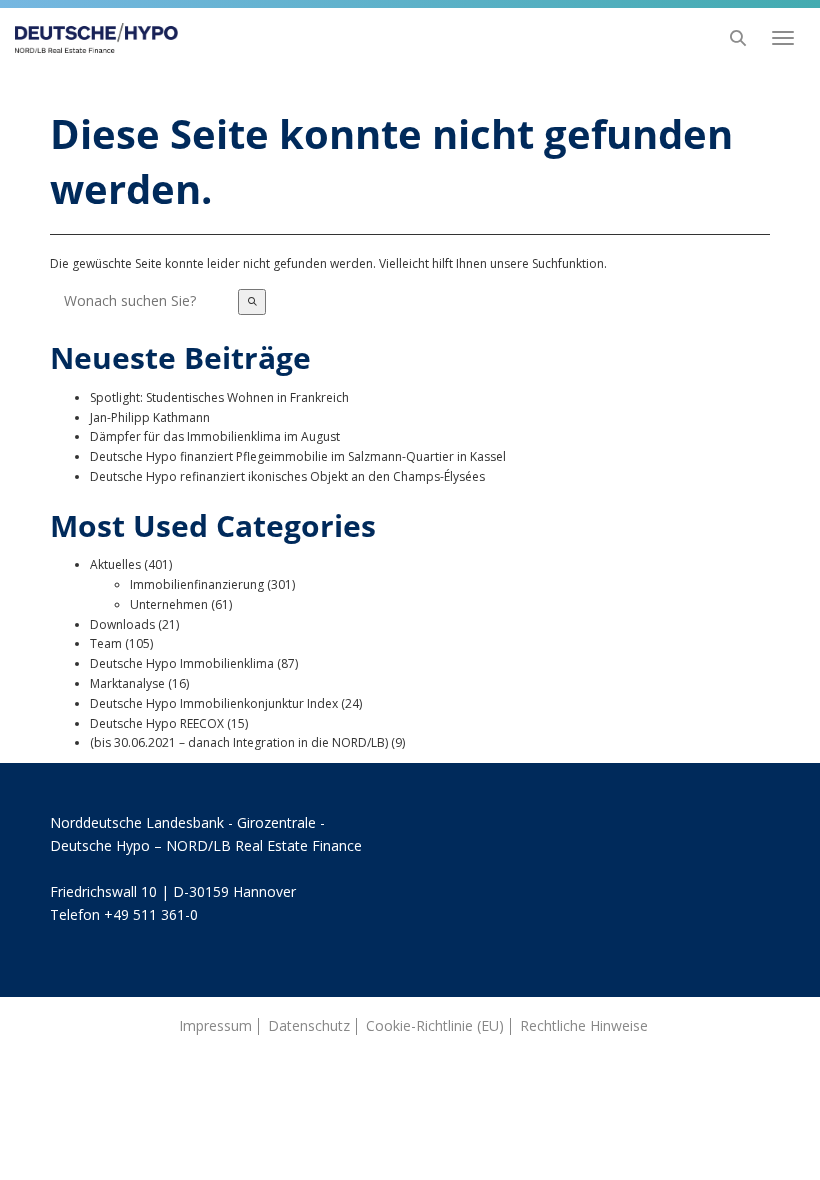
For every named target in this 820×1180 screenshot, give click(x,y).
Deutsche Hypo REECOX (157, 723)
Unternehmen (169, 604)
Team (106, 643)
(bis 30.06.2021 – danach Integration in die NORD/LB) (239, 742)
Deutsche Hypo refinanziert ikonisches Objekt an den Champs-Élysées (287, 476)
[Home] (90, 38)
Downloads (122, 624)
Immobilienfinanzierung (197, 584)
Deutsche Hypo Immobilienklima (182, 663)
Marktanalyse (127, 683)
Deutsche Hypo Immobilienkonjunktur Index (214, 703)
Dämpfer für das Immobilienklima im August (215, 436)
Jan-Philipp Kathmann (150, 417)
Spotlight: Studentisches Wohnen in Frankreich (219, 397)
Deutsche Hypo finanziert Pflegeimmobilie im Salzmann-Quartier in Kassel (298, 456)
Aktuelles (115, 564)
